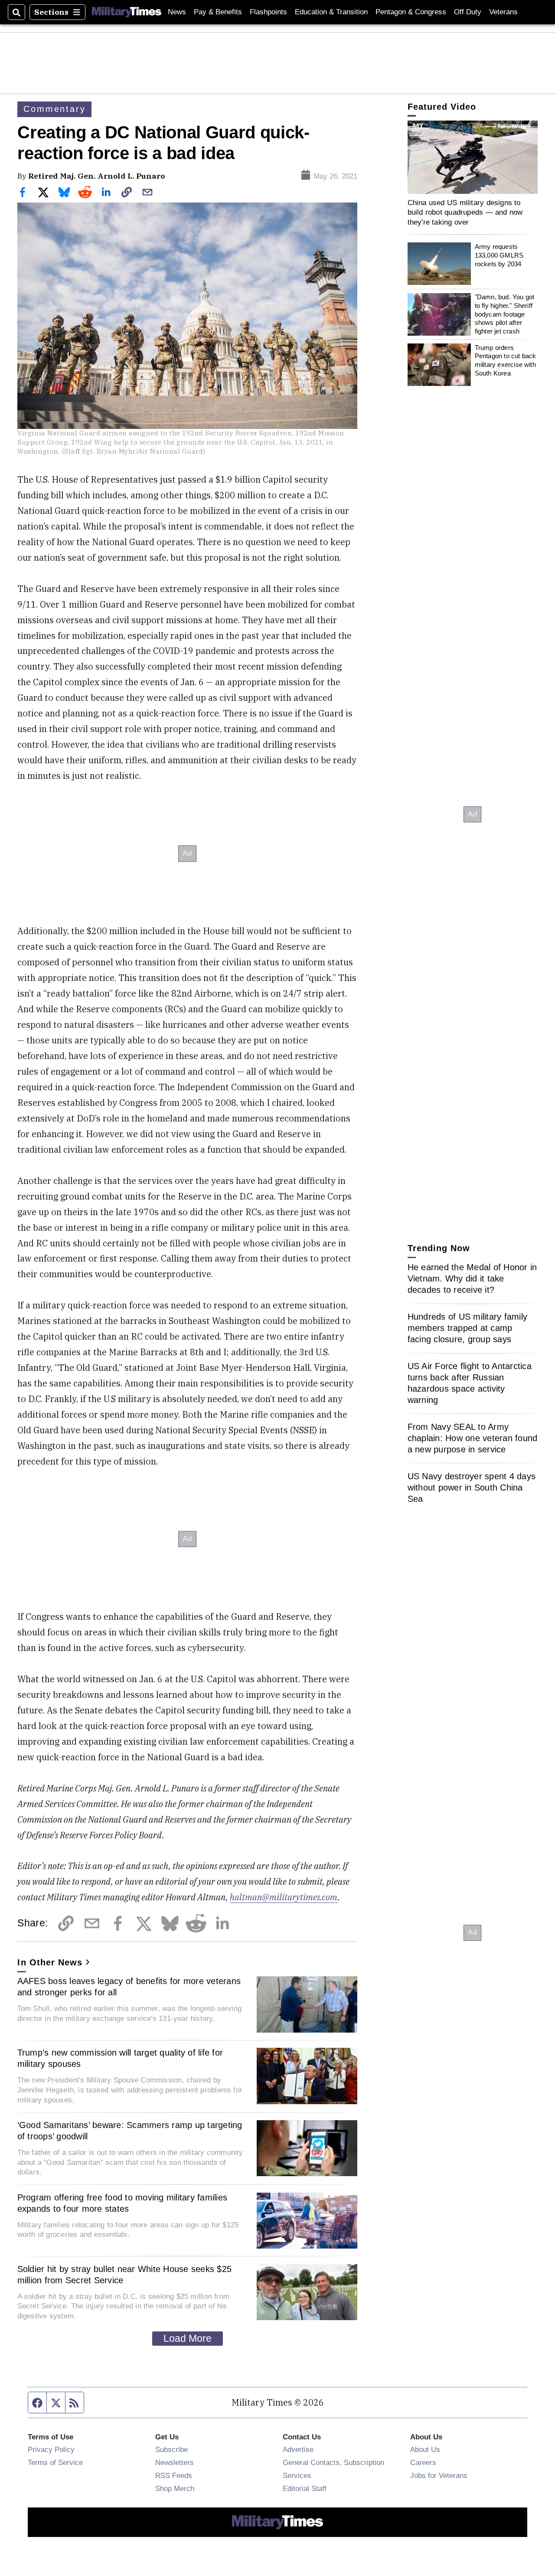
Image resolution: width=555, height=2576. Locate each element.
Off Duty (468, 12)
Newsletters (175, 2462)
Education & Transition (331, 12)
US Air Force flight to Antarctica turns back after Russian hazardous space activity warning (470, 1383)
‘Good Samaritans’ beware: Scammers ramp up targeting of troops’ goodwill (130, 2131)
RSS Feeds (174, 2475)
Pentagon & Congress (411, 12)
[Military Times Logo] (127, 12)
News (177, 12)
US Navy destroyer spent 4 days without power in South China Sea (472, 1487)
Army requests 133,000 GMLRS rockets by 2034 (499, 255)
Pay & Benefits (218, 12)
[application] (473, 157)
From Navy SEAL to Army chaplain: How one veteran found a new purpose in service (473, 1438)
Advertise (298, 2449)
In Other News (50, 1962)
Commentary (54, 109)
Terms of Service (55, 2462)
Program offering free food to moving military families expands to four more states (122, 2203)
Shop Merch (175, 2488)
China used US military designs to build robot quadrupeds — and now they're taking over (465, 212)
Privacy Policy (51, 2449)
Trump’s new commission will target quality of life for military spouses (120, 2058)
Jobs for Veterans (439, 2475)
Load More (188, 2338)
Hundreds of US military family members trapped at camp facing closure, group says (468, 1327)
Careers (423, 2462)
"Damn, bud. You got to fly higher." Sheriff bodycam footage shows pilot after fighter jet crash (505, 314)
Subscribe (171, 2449)
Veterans (503, 12)
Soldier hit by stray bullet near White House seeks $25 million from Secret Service (125, 2275)
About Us (425, 2449)
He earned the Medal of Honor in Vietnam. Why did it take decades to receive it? (472, 1278)
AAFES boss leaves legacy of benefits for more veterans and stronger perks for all (129, 1987)
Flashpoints (268, 12)
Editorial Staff (305, 2488)
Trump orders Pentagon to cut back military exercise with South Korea (506, 360)
